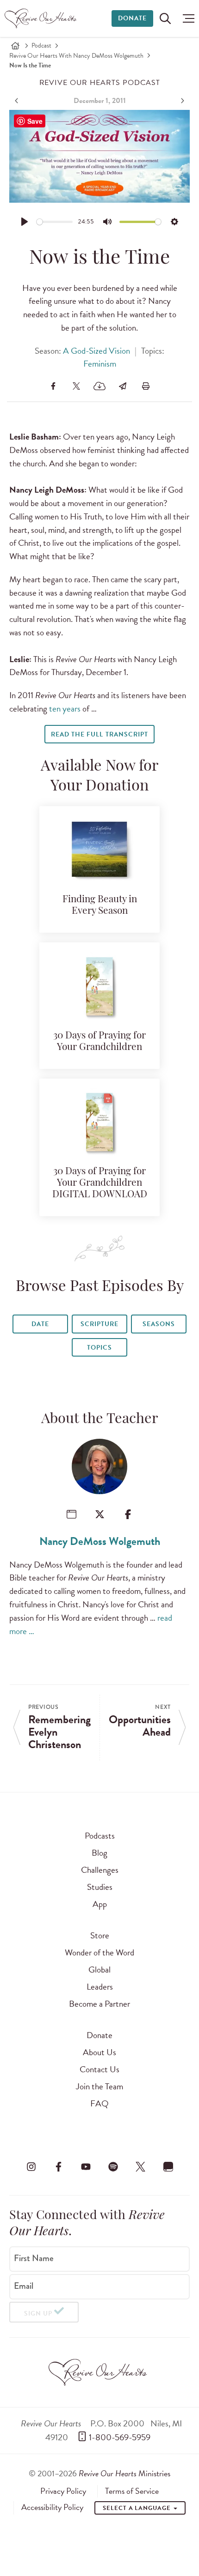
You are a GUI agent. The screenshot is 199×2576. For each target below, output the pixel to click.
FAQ (99, 2103)
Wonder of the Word (99, 1952)
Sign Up (38, 2314)
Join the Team (99, 2086)
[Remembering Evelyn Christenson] (18, 101)
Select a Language (137, 2508)
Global (99, 1970)
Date (40, 1324)
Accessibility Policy (52, 2507)
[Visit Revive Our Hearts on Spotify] (113, 2166)
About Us (99, 2052)
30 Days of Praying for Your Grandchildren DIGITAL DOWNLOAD (100, 1183)
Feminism (100, 364)
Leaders (100, 1987)
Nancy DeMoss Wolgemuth (100, 1541)
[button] (186, 18)
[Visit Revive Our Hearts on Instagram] (31, 2166)
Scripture (99, 1324)
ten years (65, 709)
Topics (99, 1348)
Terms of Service (132, 2491)
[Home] (15, 46)
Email (24, 2286)
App (100, 1904)
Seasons (159, 1324)
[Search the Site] (165, 18)
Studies (100, 1887)
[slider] (55, 222)
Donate (132, 18)
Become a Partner (99, 2004)
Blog (99, 1853)
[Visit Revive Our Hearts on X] (141, 2166)
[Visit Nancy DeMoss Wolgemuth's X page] (100, 1514)
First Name (34, 2258)
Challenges (100, 1870)
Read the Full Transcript (99, 734)
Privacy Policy (63, 2491)
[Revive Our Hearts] (42, 18)
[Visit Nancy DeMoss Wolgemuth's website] (72, 1514)
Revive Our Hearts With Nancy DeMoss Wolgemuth (76, 56)
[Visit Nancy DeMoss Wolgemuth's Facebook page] (128, 1514)
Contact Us (99, 2069)
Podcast (41, 45)
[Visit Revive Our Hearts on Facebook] (58, 2166)
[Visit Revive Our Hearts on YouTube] (86, 2166)
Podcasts (100, 1836)
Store (100, 1935)
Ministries (124, 2473)
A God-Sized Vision (96, 351)
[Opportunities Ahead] (181, 101)
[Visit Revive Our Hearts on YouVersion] (168, 2166)
